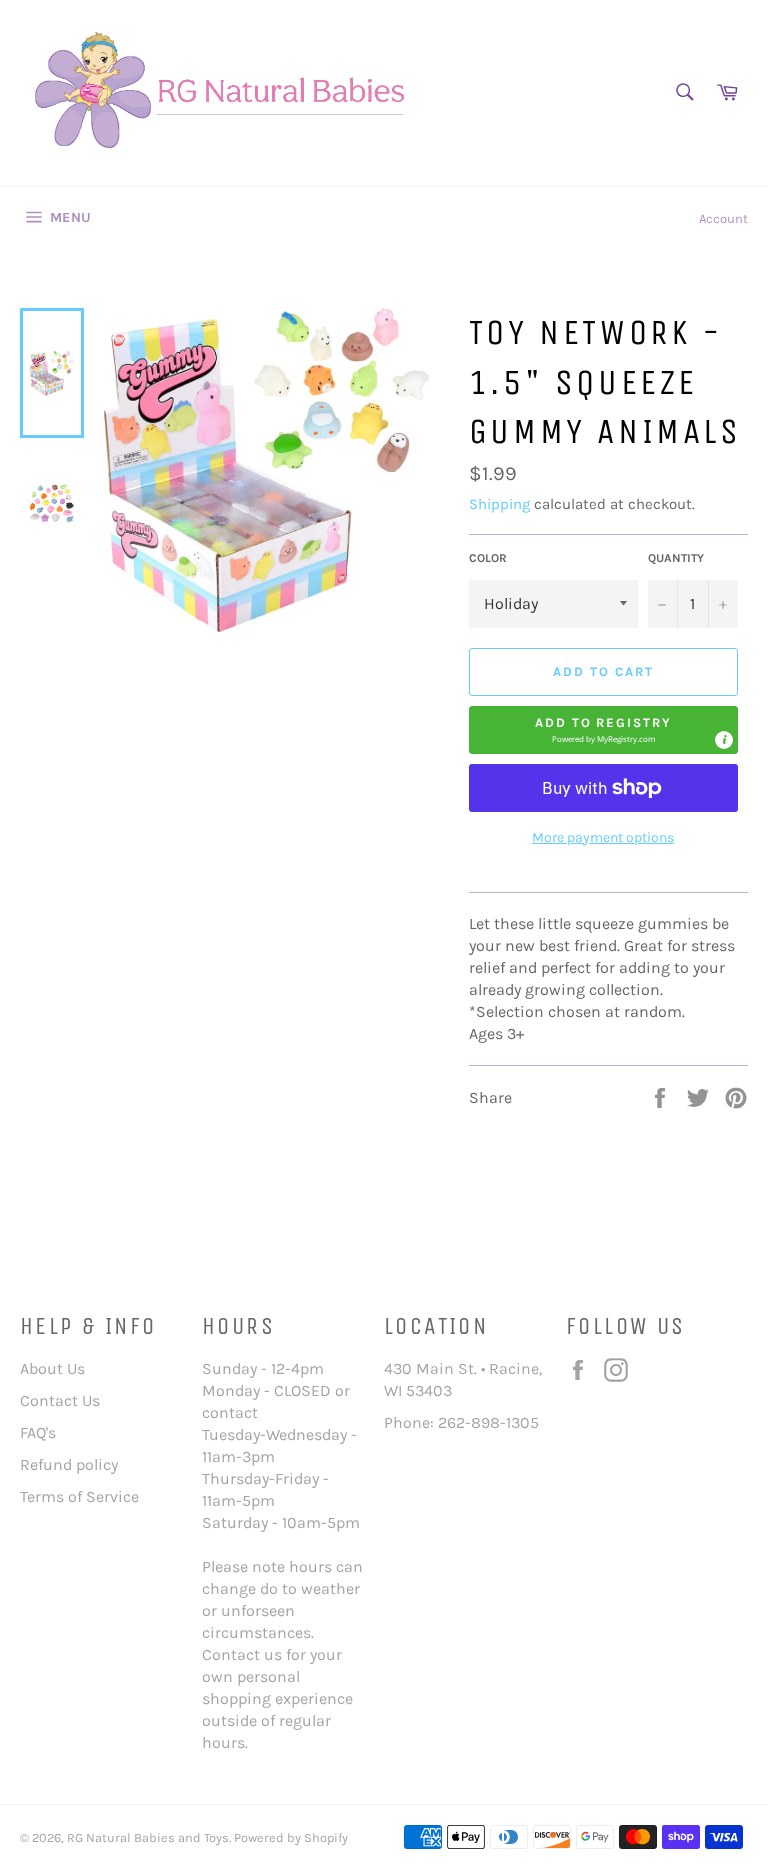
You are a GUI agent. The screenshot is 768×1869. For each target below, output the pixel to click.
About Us (52, 1368)
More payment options (603, 837)
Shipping (499, 504)
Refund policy (69, 1464)
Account (723, 218)
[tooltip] (724, 740)
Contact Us (60, 1400)
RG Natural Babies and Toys (148, 1837)
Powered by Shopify (291, 1837)
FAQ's (38, 1432)
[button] (603, 730)
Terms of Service (79, 1496)
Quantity (676, 558)
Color (488, 558)
